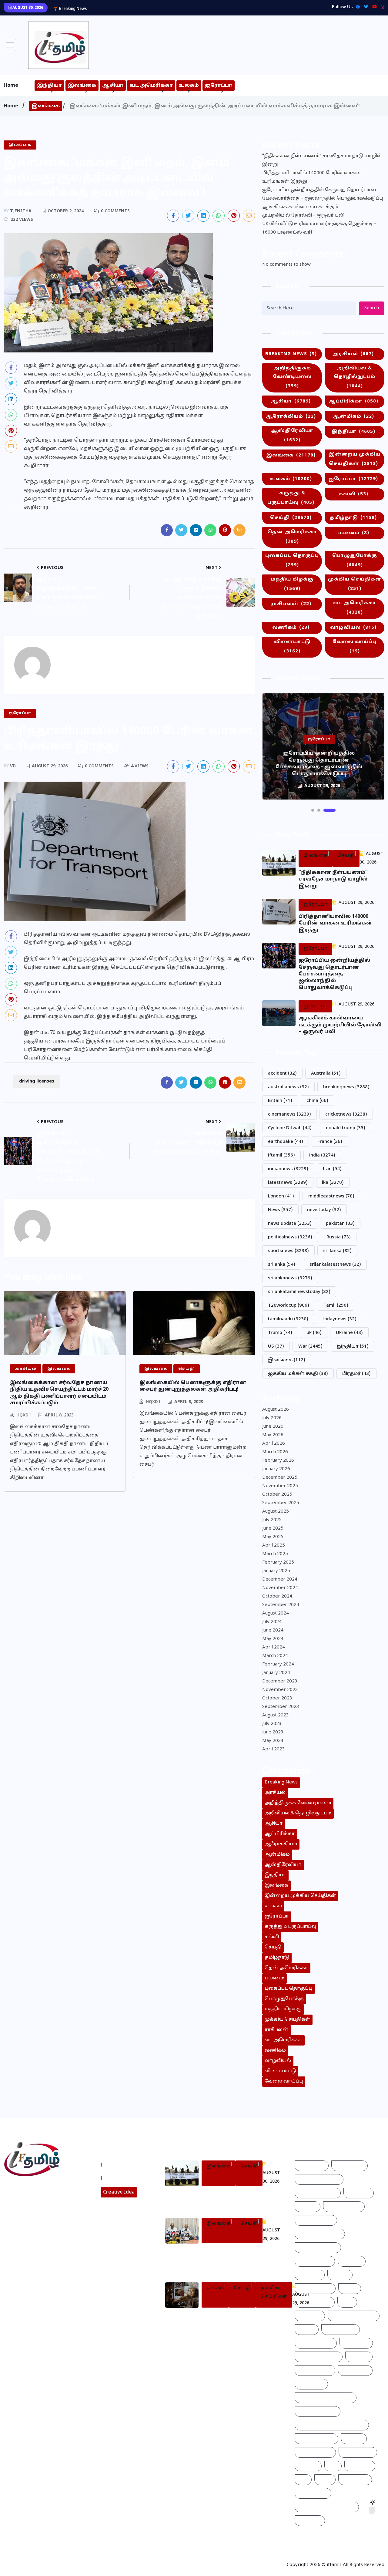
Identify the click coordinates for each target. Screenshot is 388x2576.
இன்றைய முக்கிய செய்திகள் (355, 459)
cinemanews (289, 1115)
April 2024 (274, 1647)
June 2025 (273, 1529)
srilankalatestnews (335, 1265)
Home (11, 86)
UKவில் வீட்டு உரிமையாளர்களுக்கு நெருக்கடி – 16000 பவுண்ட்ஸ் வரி (319, 228)
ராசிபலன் (291, 604)
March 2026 (275, 1452)
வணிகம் (291, 628)
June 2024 (273, 1630)
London (281, 1196)
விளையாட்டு (292, 647)
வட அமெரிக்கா (151, 86)
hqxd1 (24, 1415)
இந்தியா (49, 86)
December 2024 (280, 1579)
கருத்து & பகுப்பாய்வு (291, 498)
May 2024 (273, 1639)
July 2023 (272, 1724)
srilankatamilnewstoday (299, 1292)
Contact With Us (124, 2178)
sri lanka (337, 1251)
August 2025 (276, 1512)
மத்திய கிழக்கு (292, 584)
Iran (332, 1169)
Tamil (336, 1306)
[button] (313, 810)
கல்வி (353, 494)
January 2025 (276, 1571)
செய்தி (291, 518)
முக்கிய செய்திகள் (355, 584)
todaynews (339, 1319)
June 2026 (273, 1427)
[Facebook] (356, 7)
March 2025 (275, 1554)
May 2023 (273, 1741)
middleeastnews (331, 1196)
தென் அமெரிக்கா (292, 537)
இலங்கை (82, 86)
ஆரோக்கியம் (291, 417)
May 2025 (273, 1537)
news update (290, 1224)
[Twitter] (365, 7)
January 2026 (276, 1469)
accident (282, 1074)
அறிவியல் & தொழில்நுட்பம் (355, 377)
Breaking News (291, 354)
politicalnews (290, 1237)
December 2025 (280, 1478)
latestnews (288, 1183)
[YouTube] (373, 7)
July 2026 (272, 1418)
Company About (124, 2165)
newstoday (324, 1210)
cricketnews (346, 1115)
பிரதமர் (356, 1374)
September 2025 (281, 1503)
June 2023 (273, 1732)
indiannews (288, 1169)
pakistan (340, 1224)
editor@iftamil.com (31, 2216)
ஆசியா (113, 86)
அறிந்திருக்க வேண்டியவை (292, 377)
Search (372, 308)
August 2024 (276, 1613)
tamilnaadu (288, 1319)
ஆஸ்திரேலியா (292, 436)
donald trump (346, 1128)
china (317, 1101)
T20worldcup (289, 1306)
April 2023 (274, 1749)
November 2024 (280, 1588)
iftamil (281, 1155)
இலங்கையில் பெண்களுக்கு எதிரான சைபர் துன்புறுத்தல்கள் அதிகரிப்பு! (193, 1386)
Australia (326, 1074)
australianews (288, 1087)
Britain (280, 1101)
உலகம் (189, 86)
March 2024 (275, 1656)
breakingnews (346, 1087)
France (330, 1142)
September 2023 (281, 1707)
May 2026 (273, 1435)
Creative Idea (119, 2192)
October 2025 (277, 1495)
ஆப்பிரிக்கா (353, 401)
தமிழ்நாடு (353, 518)
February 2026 (278, 1461)
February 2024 (278, 1664)
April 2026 (274, 1444)
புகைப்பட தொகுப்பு (292, 561)
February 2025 (278, 1562)
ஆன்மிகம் (353, 417)
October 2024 (277, 1596)
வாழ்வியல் (353, 628)
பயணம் (353, 533)
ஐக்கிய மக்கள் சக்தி (298, 1374)
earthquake (286, 1142)
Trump (280, 1333)
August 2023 (276, 1715)
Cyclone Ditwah (290, 1128)
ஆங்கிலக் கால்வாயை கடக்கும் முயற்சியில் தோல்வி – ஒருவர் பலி (303, 211)
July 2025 (272, 1520)
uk (314, 1333)
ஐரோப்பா (219, 86)
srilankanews (290, 1278)
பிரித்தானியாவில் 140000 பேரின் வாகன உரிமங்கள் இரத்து (312, 177)
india (322, 1155)
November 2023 (280, 1690)
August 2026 (276, 1410)
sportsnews (288, 1251)
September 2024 (281, 1605)
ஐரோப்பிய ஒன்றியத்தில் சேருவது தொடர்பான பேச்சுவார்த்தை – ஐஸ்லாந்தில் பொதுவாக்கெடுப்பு (198, 8)
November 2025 (280, 1486)
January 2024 (276, 1673)
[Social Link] (381, 7)
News (280, 1210)
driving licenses (37, 1081)
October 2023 (277, 1698)
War (310, 1347)
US (276, 1347)
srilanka (282, 1265)
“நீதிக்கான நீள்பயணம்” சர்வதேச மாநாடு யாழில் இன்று (322, 160)
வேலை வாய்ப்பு (355, 647)
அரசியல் (353, 354)
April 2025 (274, 1546)
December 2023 (280, 1681)
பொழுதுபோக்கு (355, 561)
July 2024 (272, 1622)
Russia (339, 1237)
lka (333, 1183)
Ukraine (349, 1333)
